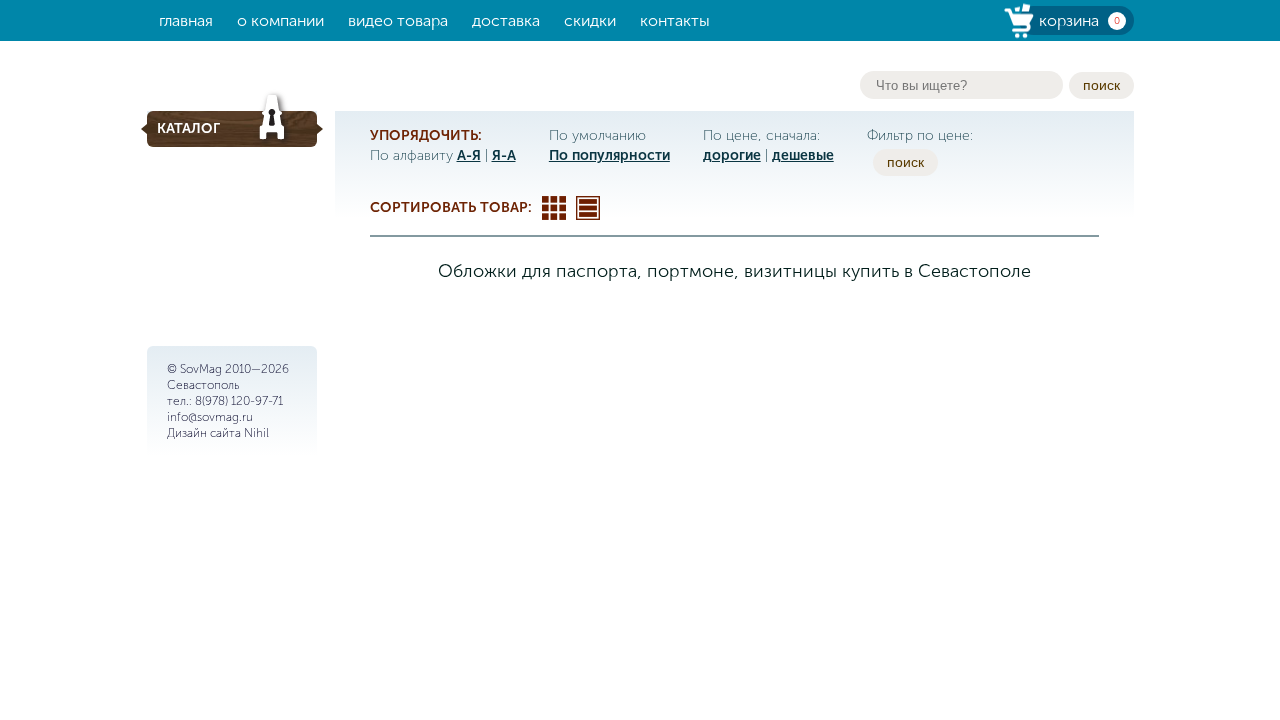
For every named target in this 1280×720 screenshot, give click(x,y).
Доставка (506, 20)
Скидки (590, 20)
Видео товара (398, 20)
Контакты (675, 20)
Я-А (504, 155)
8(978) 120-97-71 (239, 401)
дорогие (732, 155)
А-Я (469, 155)
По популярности (609, 155)
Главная (186, 20)
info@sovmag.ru (210, 417)
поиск (1101, 85)
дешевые (803, 155)
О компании (280, 20)
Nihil (256, 433)
